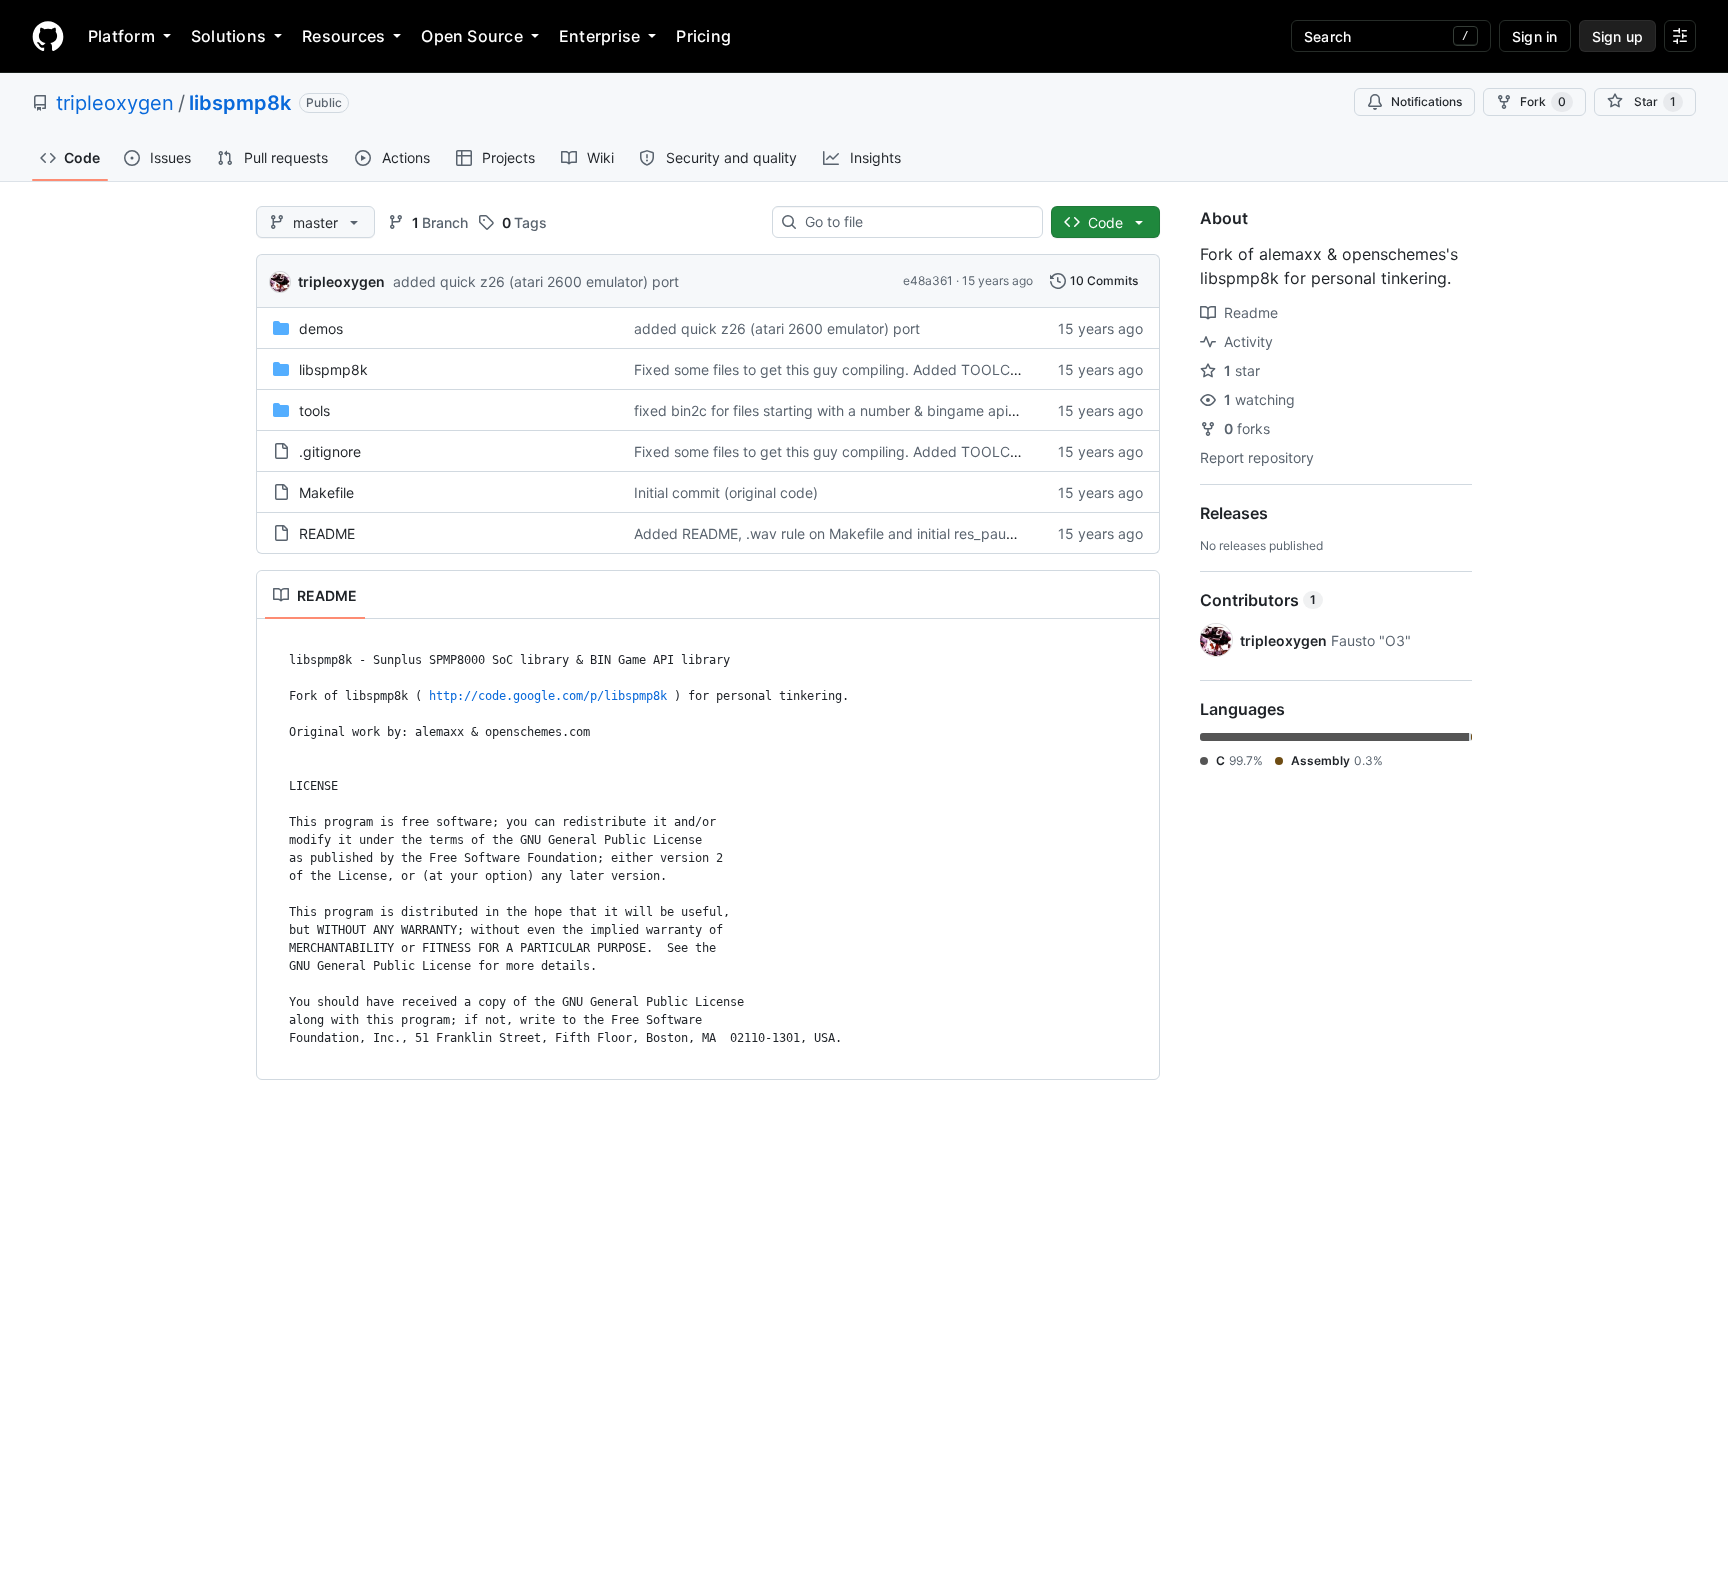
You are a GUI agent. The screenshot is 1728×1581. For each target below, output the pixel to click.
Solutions (228, 36)
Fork (1543, 101)
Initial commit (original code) (726, 492)
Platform (121, 36)
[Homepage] (48, 36)
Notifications (1426, 101)
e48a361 (928, 280)
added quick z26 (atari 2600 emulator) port (536, 281)
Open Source (472, 36)
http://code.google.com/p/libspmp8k (548, 696)
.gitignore (330, 451)
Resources (343, 36)
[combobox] (915, 222)
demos (321, 328)
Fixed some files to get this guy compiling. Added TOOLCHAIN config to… (876, 369)
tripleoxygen (115, 103)
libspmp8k (240, 103)
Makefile (326, 492)
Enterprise (599, 36)
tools (314, 410)
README (327, 533)
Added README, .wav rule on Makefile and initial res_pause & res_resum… (875, 533)
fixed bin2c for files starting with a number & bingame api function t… (860, 410)
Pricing (703, 36)
